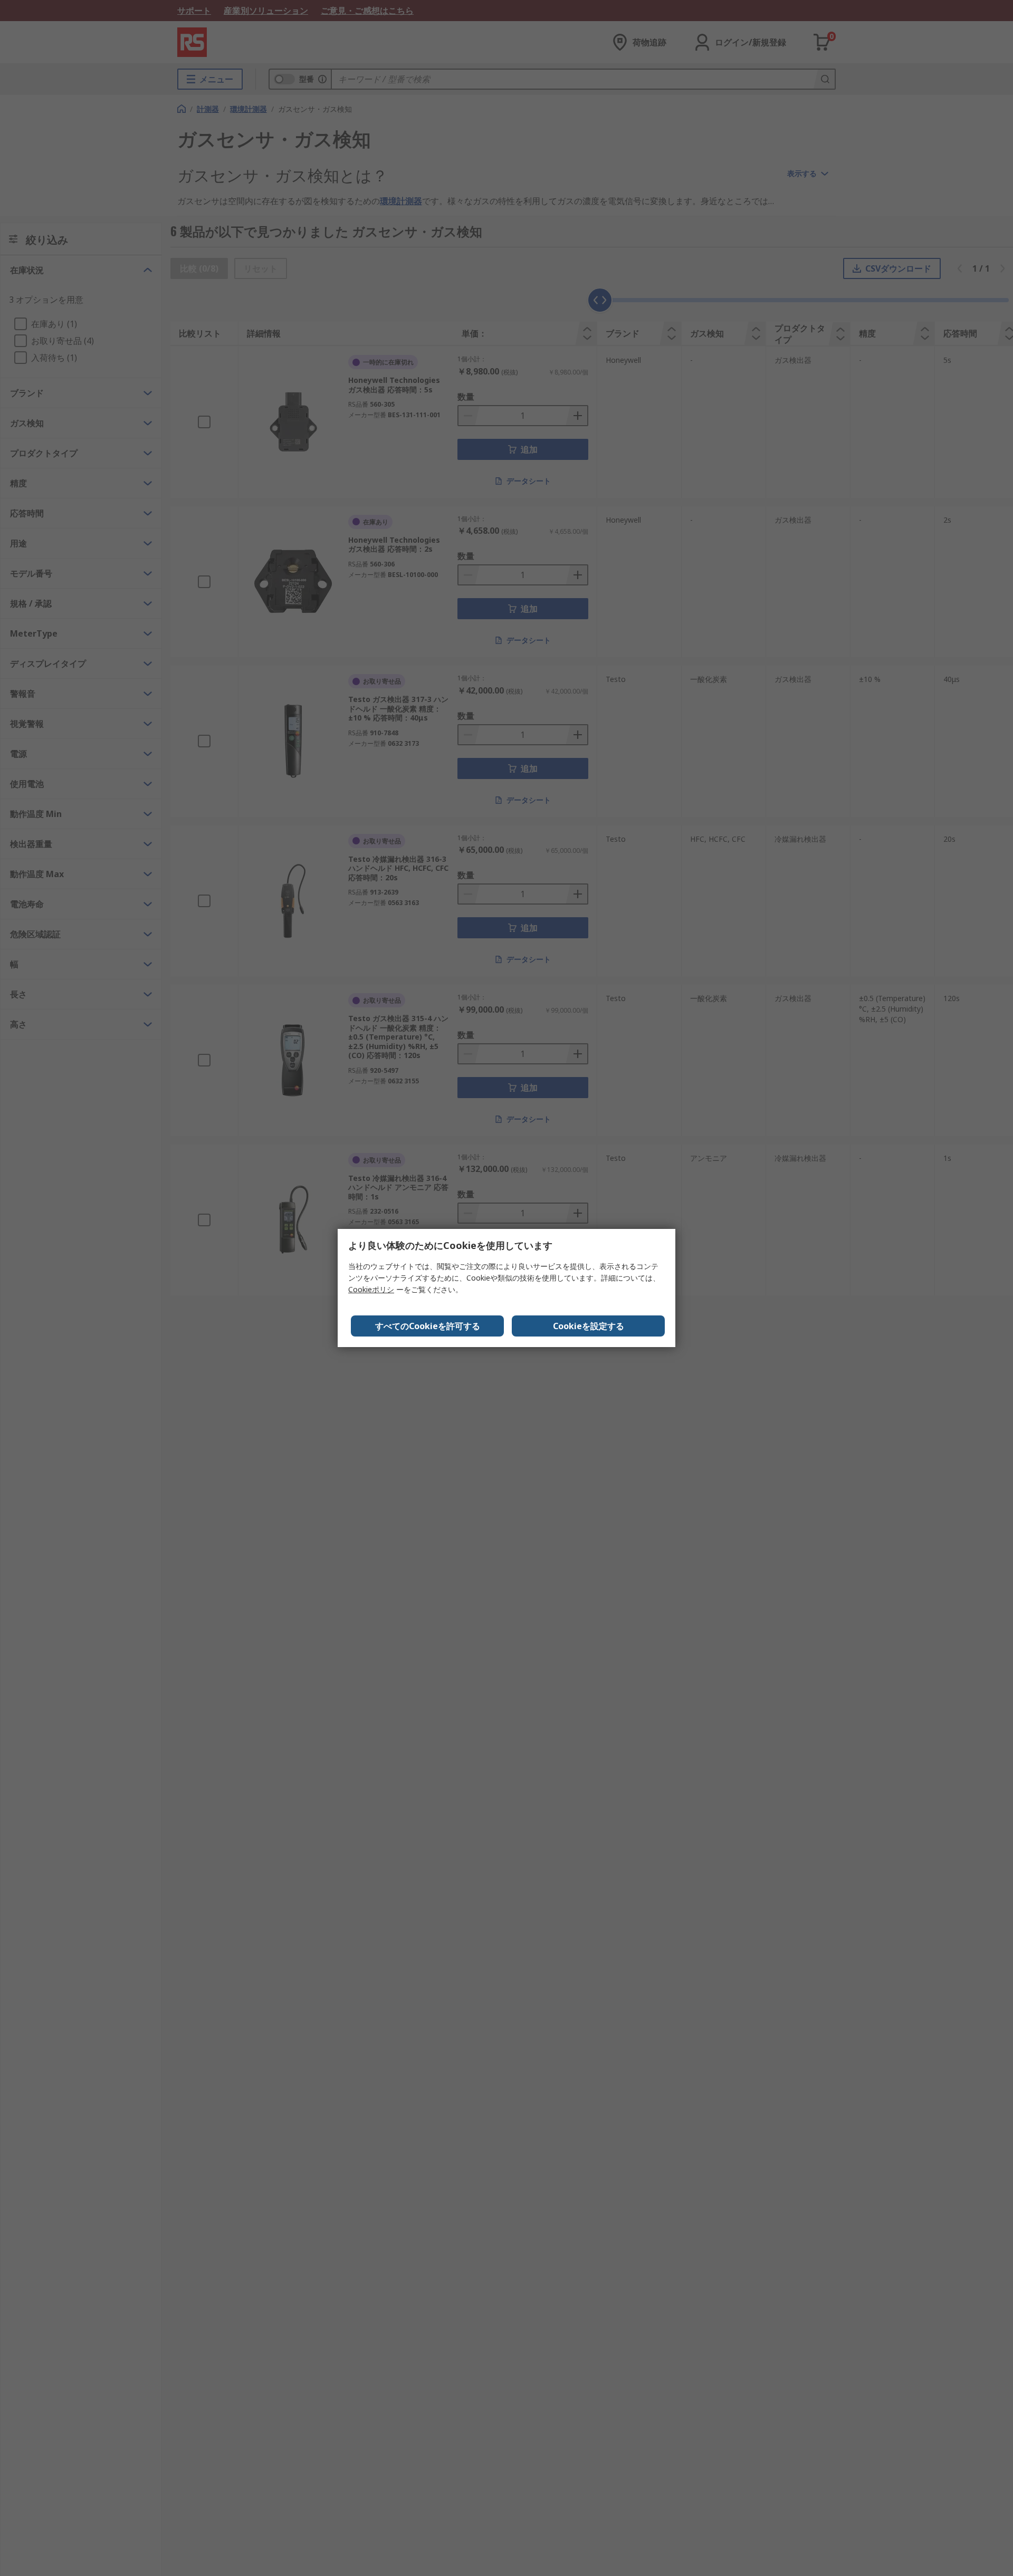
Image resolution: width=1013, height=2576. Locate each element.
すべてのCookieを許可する (428, 1326)
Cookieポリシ (371, 1289)
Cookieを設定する (589, 1326)
